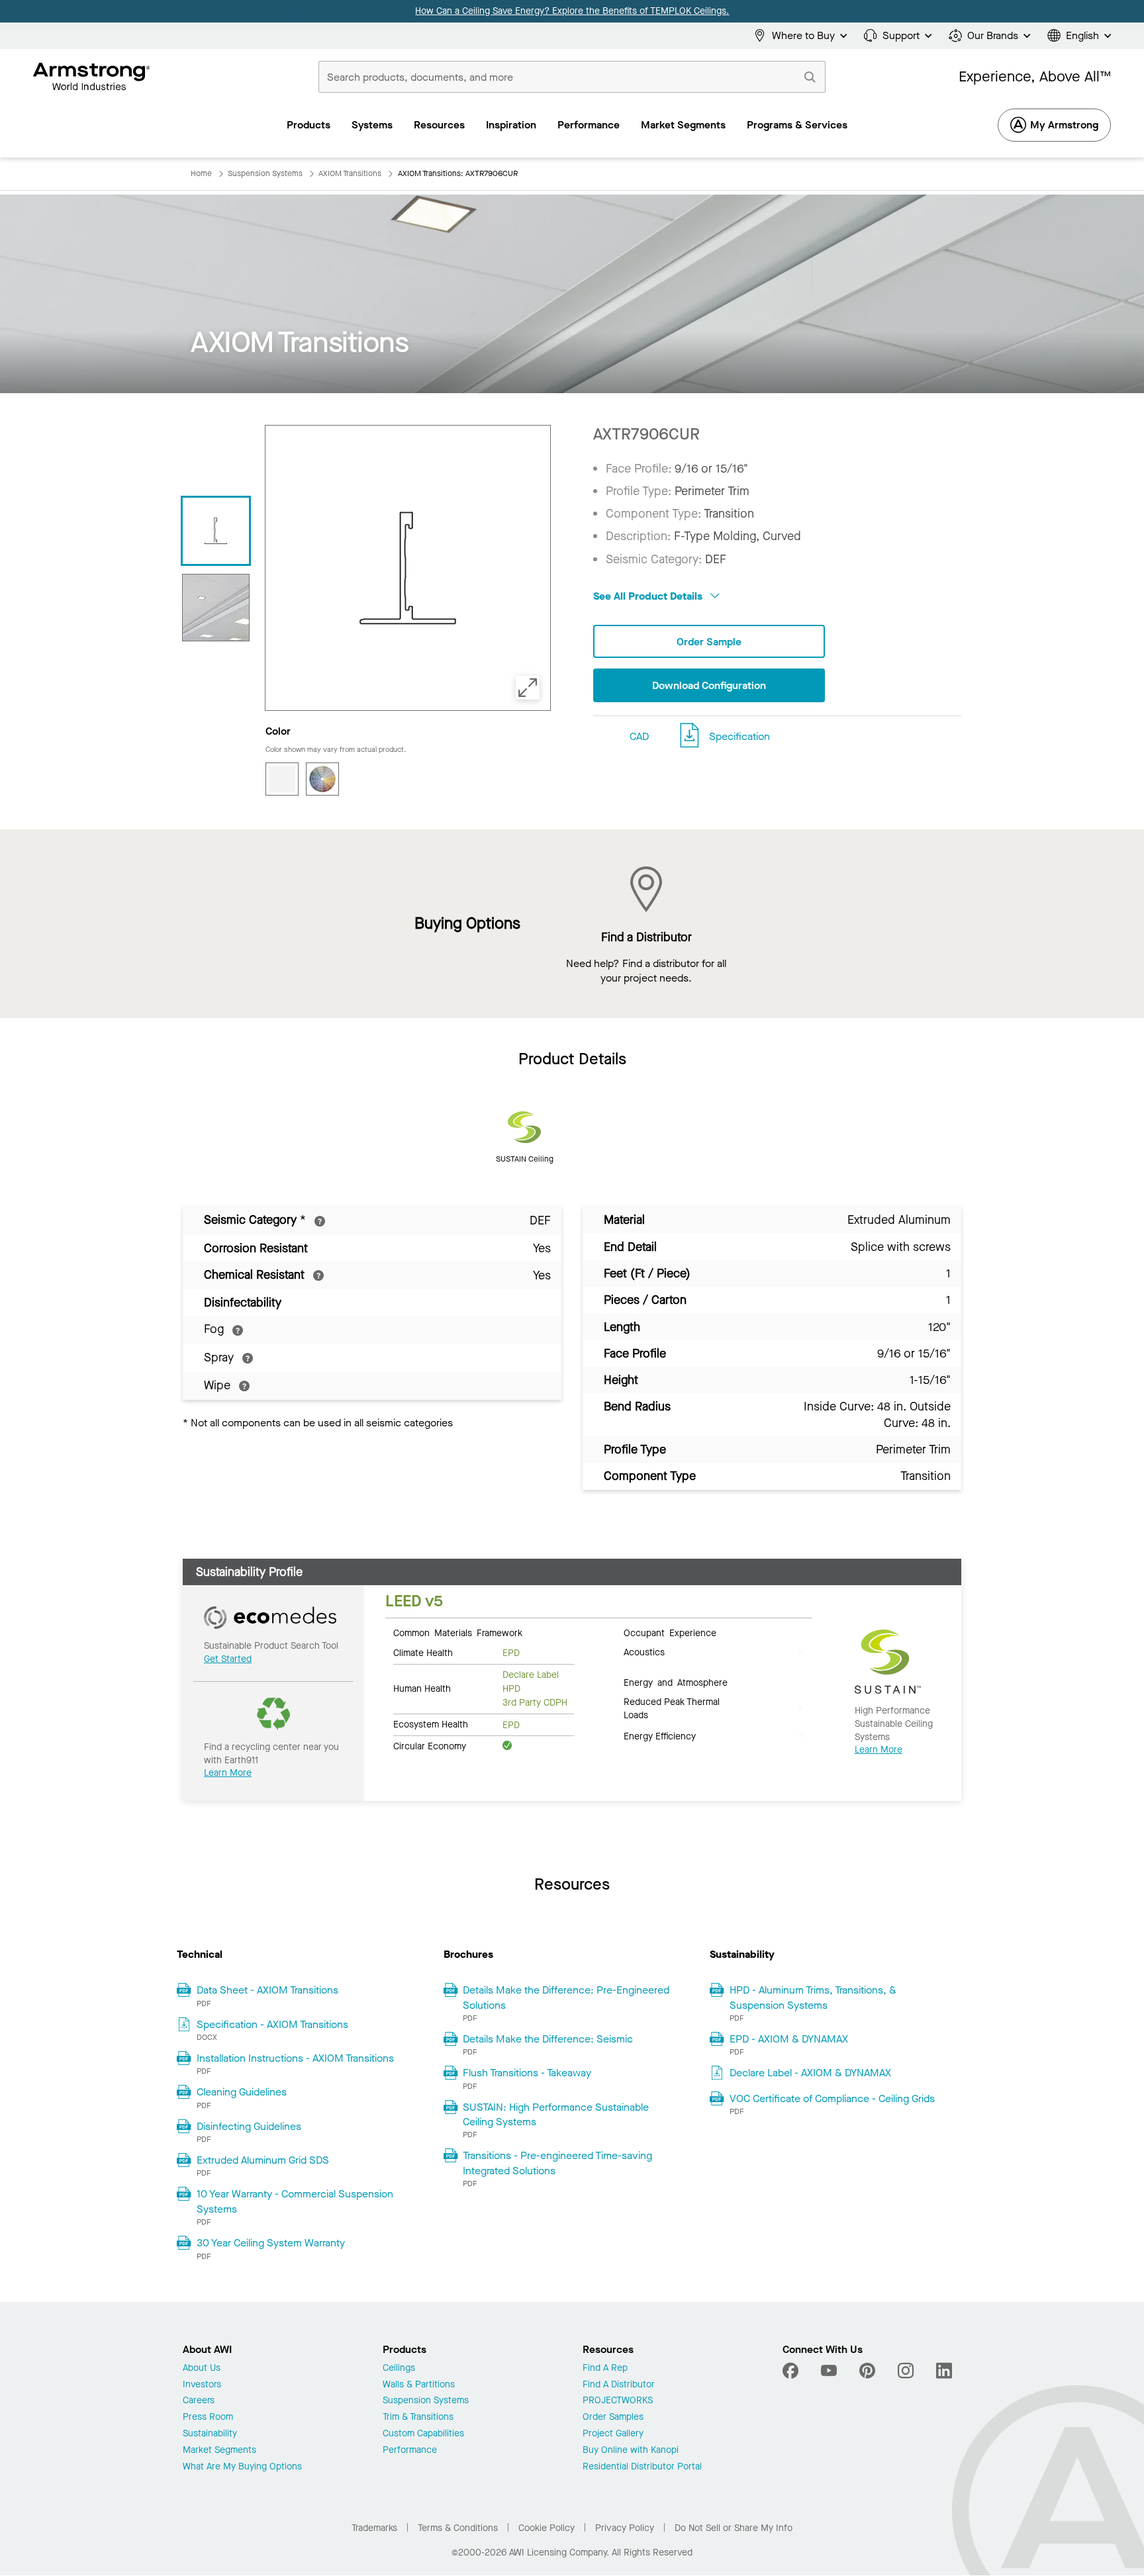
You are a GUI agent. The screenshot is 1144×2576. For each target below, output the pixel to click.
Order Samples (613, 2417)
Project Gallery (613, 2434)
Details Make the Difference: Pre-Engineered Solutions (566, 1997)
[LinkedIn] (944, 2371)
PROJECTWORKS (618, 2401)
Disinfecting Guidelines (249, 2126)
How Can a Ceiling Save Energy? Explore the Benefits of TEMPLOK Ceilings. (572, 11)
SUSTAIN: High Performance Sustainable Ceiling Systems (556, 2114)
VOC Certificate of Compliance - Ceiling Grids (832, 2098)
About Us (202, 2369)
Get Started (228, 1659)
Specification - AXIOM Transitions (272, 2024)
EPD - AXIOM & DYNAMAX (789, 2039)
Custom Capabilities (423, 2434)
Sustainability (210, 2434)
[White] (282, 779)
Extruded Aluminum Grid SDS (263, 2160)
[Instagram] (906, 2371)
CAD (639, 736)
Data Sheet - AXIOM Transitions (267, 1990)
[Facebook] (792, 2371)
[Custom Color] (322, 779)
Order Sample (709, 642)
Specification (739, 736)
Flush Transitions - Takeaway (527, 2073)
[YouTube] (829, 2371)
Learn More (228, 1773)
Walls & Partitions (419, 2385)
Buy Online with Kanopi (631, 2451)
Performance (410, 2451)
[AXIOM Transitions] (216, 608)
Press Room (208, 2417)
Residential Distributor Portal (642, 2467)
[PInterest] (867, 2371)
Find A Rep (605, 2369)
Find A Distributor (619, 2385)
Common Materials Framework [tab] (458, 1632)
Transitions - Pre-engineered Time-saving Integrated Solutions (557, 2163)
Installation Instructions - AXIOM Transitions (295, 2058)
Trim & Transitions (418, 2417)
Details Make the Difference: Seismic (548, 2039)
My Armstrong (1064, 125)
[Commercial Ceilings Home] (92, 77)
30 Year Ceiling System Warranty (271, 2243)
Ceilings (399, 2369)
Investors (202, 2385)
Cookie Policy (547, 2528)
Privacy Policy (625, 2528)
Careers (199, 2401)
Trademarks (374, 2528)
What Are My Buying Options (242, 2467)
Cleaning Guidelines (242, 2092)
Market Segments (219, 2451)
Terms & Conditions (458, 2528)
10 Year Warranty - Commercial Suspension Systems (295, 2201)
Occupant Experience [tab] (670, 1632)
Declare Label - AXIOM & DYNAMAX (810, 2073)
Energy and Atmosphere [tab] (676, 1682)
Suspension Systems (426, 2401)
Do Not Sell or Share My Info (734, 2528)
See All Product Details (649, 596)
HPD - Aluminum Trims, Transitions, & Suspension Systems (813, 1997)
